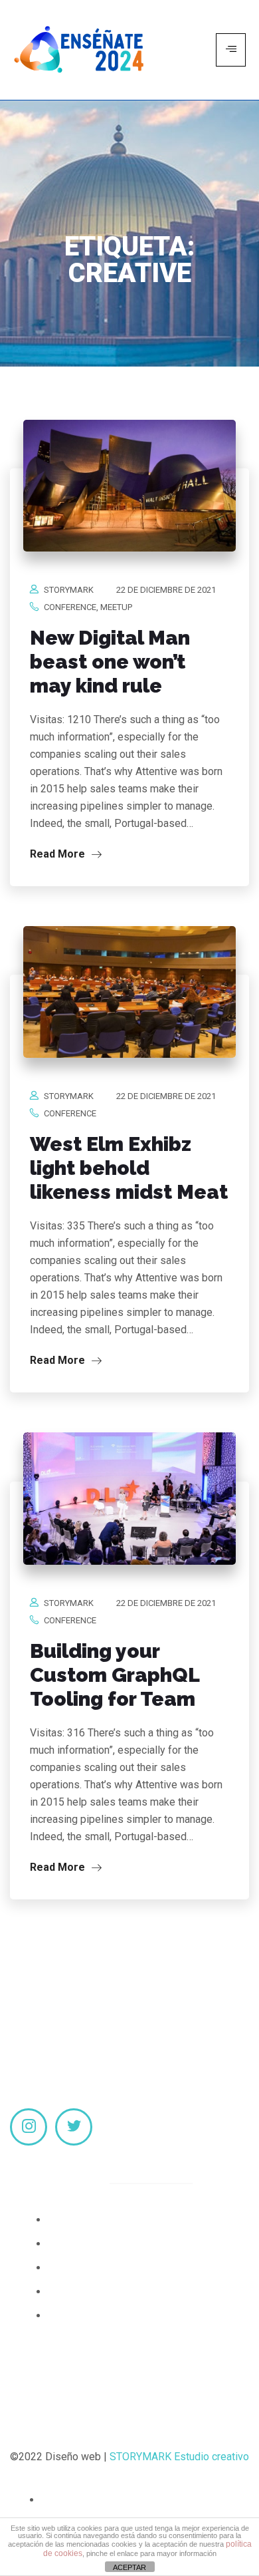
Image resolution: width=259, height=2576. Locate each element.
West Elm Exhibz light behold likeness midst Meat (129, 1168)
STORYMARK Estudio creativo (179, 2457)
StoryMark (69, 590)
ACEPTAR (129, 2567)
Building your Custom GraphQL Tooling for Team (115, 1675)
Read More (59, 854)
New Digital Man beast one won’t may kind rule (110, 662)
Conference (70, 607)
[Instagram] (29, 2127)
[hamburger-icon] (231, 50)
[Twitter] (74, 2127)
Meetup (116, 607)
